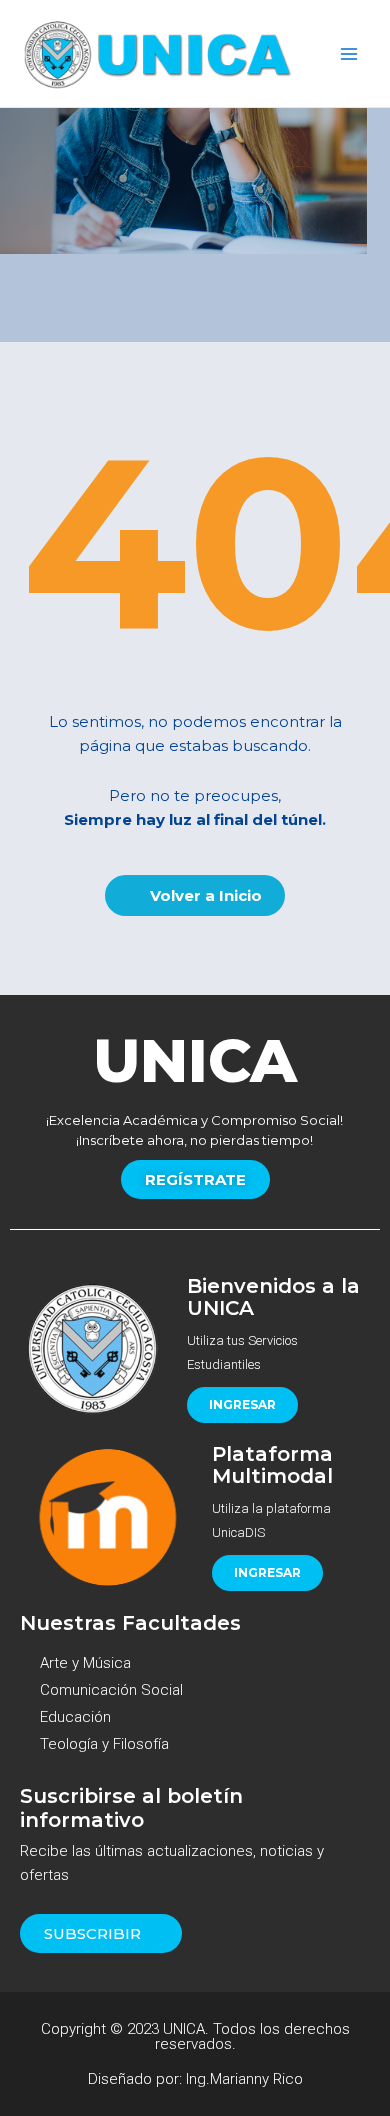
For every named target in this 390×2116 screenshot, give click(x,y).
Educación (75, 1717)
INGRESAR (242, 1404)
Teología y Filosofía (104, 1744)
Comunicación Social (111, 1690)
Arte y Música (85, 1663)
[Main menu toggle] (349, 54)
